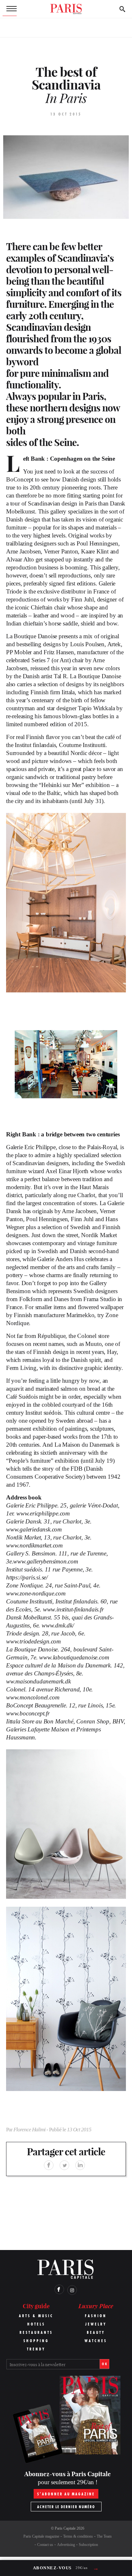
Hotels (36, 2324)
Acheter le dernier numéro (66, 2507)
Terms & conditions (78, 2536)
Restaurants (36, 2332)
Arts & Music (36, 2316)
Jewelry (96, 2324)
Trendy (36, 2349)
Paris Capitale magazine (41, 2536)
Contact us (45, 2545)
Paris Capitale (65, 2528)
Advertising (66, 2545)
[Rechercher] (122, 9)
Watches (96, 2341)
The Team (104, 2536)
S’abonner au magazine (66, 2494)
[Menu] (10, 9)
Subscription (88, 2545)
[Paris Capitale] (66, 9)
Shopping (36, 2341)
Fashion (96, 2316)
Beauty (96, 2332)
